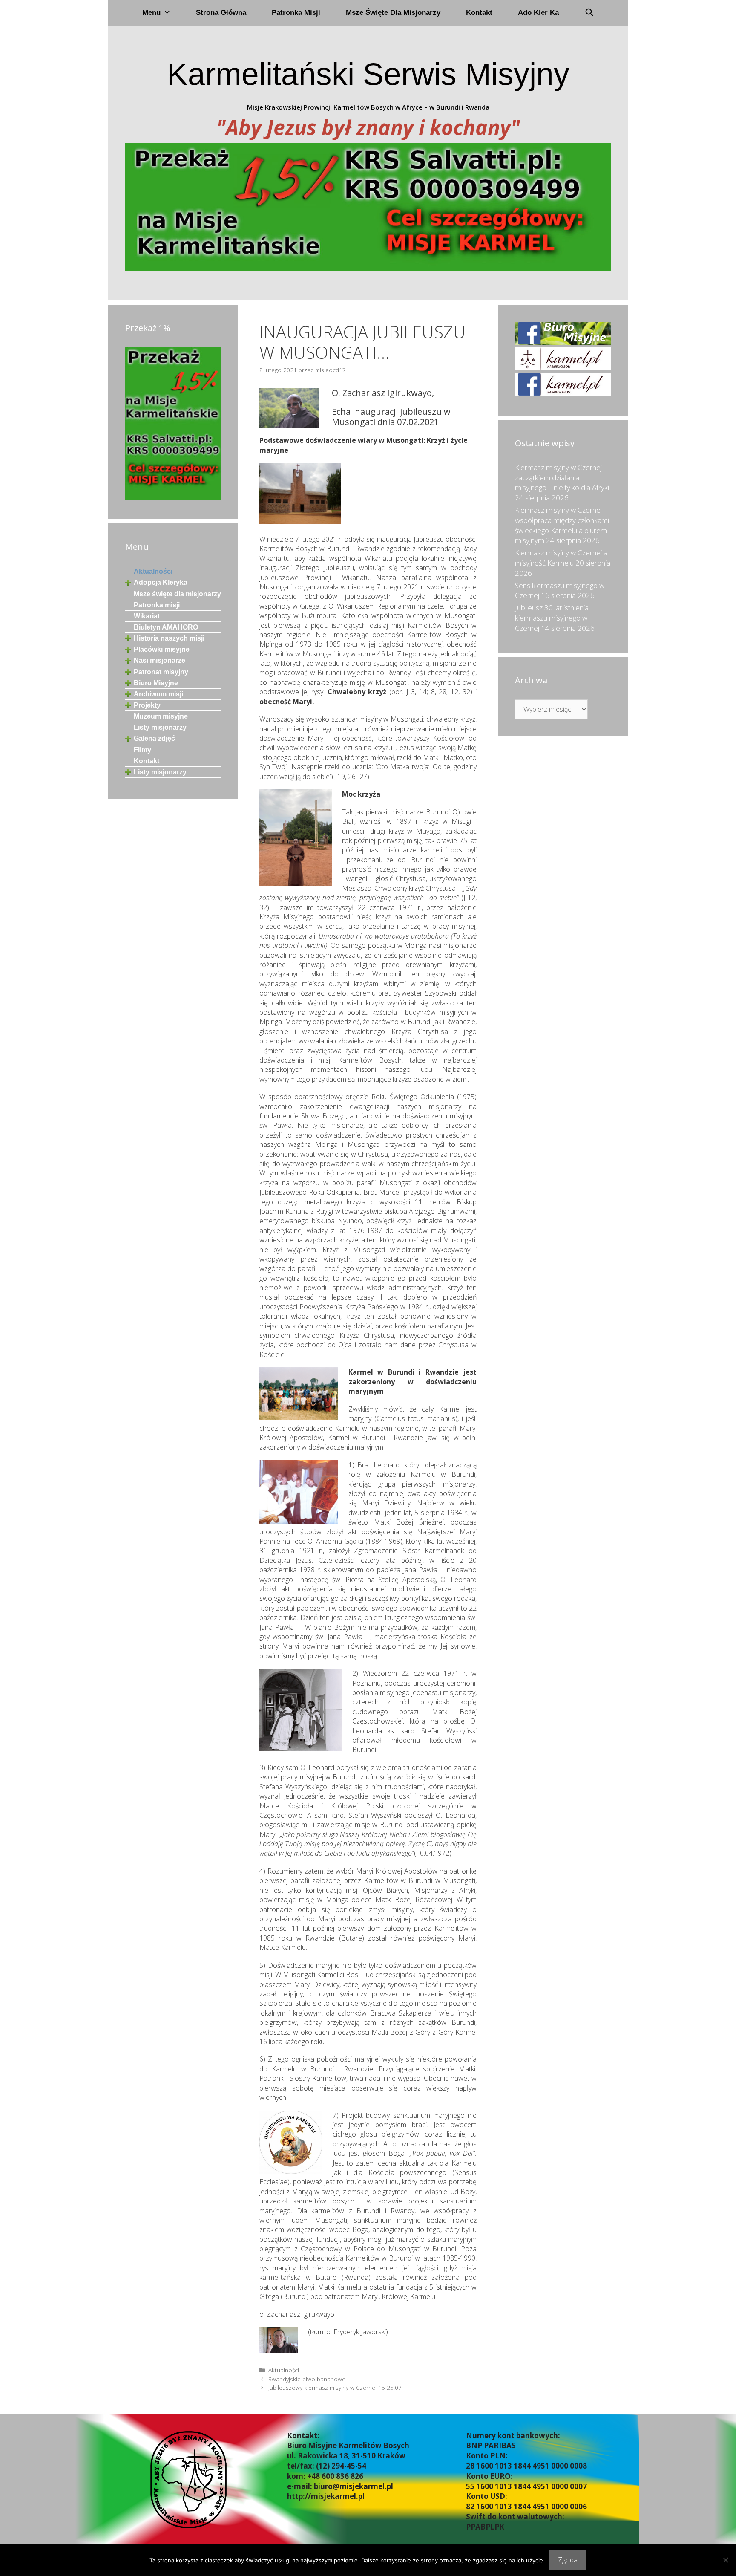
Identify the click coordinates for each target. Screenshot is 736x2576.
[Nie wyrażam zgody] (725, 2560)
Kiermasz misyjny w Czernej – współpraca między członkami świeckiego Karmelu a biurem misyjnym (562, 525)
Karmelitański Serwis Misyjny (368, 74)
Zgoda (568, 2560)
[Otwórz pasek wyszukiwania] (589, 13)
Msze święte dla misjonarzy (393, 13)
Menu (151, 13)
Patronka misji (296, 13)
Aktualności (284, 2370)
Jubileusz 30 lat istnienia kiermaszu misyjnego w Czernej (552, 618)
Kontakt (479, 13)
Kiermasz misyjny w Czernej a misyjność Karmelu (561, 558)
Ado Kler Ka (538, 13)
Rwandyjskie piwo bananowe (307, 2379)
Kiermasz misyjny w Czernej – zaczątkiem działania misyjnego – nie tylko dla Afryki (562, 478)
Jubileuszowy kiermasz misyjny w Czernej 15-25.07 (335, 2387)
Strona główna (221, 13)
